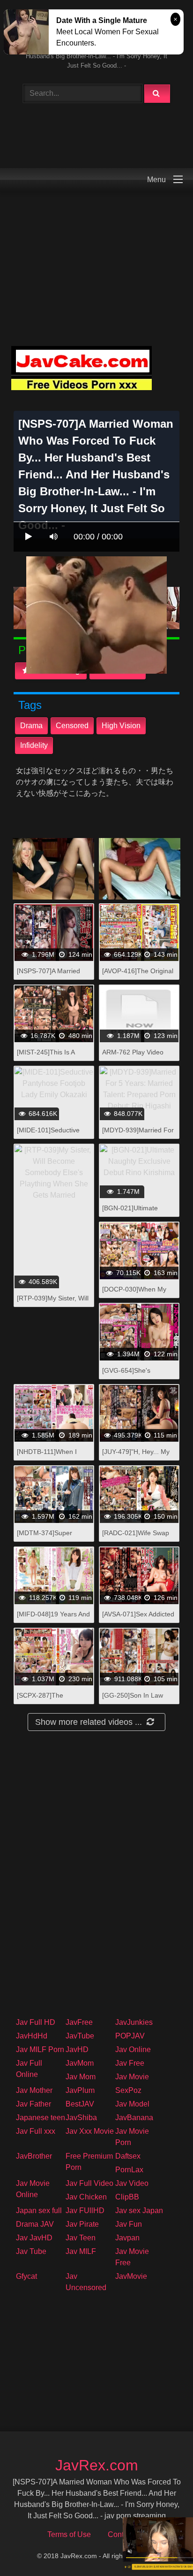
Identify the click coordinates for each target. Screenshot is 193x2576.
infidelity (34, 745)
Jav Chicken (86, 2197)
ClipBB (127, 2197)
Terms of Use (69, 2534)
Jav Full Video (89, 2183)
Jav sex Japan (139, 2211)
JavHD (77, 2049)
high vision (121, 726)
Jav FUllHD (85, 2211)
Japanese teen (41, 2118)
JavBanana (134, 2118)
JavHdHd (32, 2036)
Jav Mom (81, 2077)
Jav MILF (81, 2251)
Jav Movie (132, 2077)
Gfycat (26, 2276)
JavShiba (81, 2118)
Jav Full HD (36, 2022)
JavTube (80, 2036)
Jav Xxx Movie (90, 2131)
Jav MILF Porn (40, 2049)
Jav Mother (34, 2090)
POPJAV (130, 2036)
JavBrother (34, 2156)
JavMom (80, 2063)
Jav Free (130, 2063)
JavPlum (80, 2090)
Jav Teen (81, 2238)
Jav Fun (129, 2224)
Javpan (127, 2238)
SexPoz (128, 2090)
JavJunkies (134, 2022)
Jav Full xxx (36, 2131)
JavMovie (131, 2276)
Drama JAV (35, 2224)
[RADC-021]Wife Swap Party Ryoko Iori (136, 1538)
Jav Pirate (82, 2224)
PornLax (129, 2170)
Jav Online (133, 2049)
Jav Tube (31, 2251)
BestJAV (80, 2104)
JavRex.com (97, 2465)
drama (31, 726)
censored (72, 726)
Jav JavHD (34, 2238)
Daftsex (128, 2156)
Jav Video (132, 2183)
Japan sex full (39, 2211)
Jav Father (33, 2104)
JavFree (79, 2022)
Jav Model (132, 2104)
